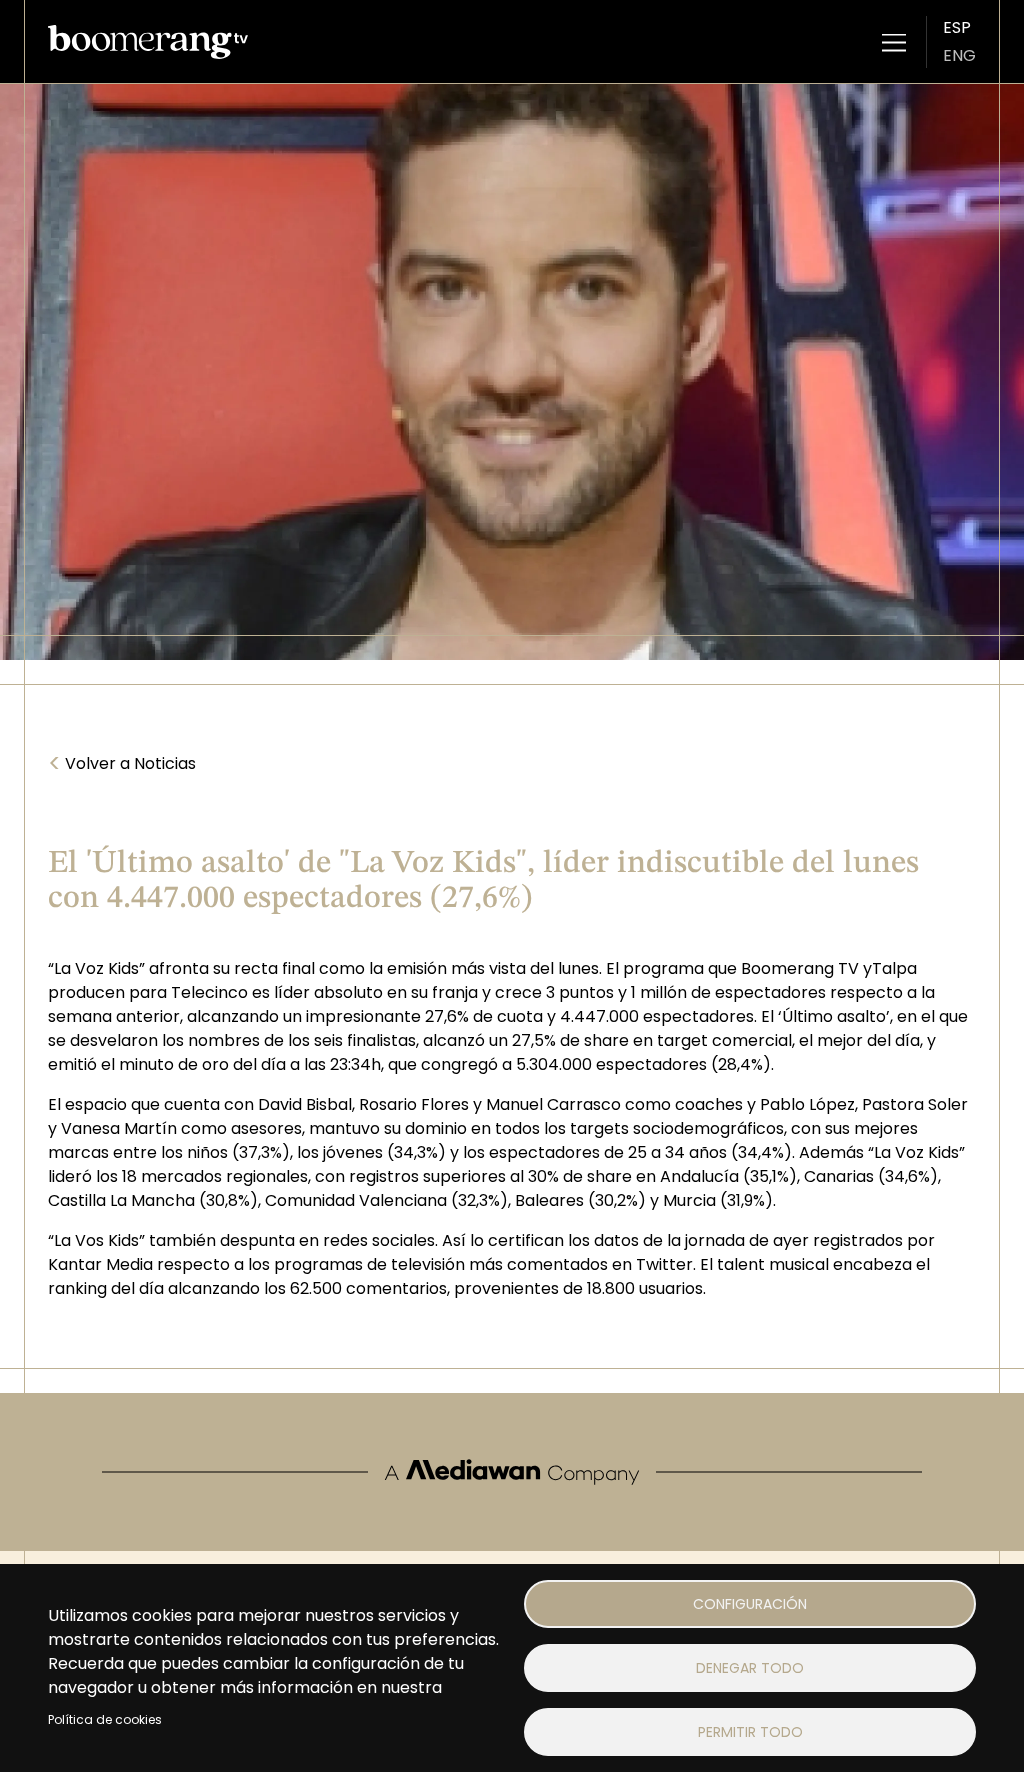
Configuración (750, 1604)
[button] (894, 42)
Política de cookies (105, 1719)
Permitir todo (750, 1732)
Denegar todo (750, 1668)
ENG (959, 55)
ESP (957, 27)
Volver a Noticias (122, 764)
